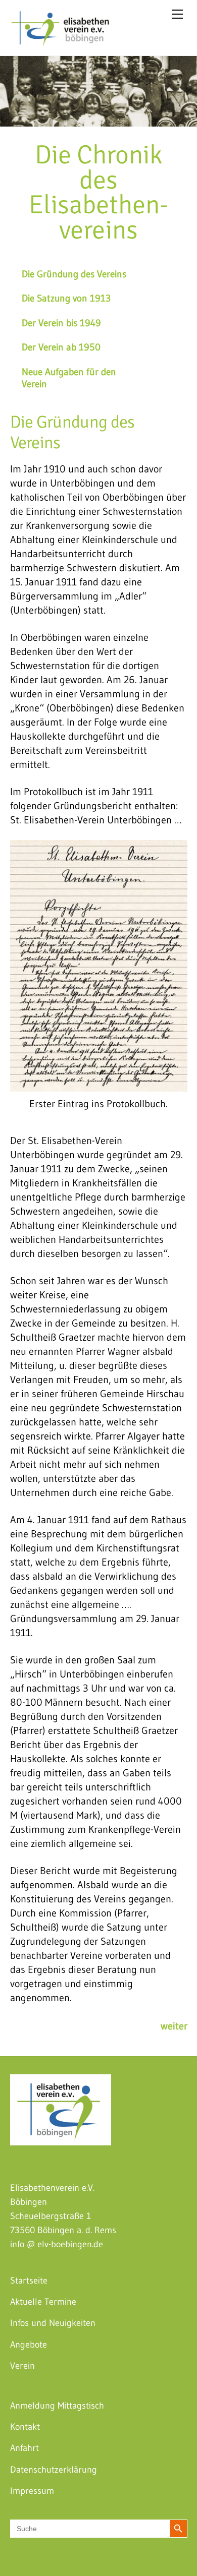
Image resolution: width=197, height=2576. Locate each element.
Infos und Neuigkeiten (53, 2323)
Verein (22, 2366)
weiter (174, 2026)
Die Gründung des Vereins (74, 274)
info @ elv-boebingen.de (57, 2244)
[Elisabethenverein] (61, 41)
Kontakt (25, 2427)
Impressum (32, 2491)
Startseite (29, 2281)
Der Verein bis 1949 (61, 323)
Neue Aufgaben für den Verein (69, 378)
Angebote (29, 2345)
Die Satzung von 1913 (66, 298)
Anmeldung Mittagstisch (57, 2406)
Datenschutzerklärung (54, 2470)
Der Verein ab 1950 (61, 347)
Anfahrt (24, 2448)
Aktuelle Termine (43, 2302)
